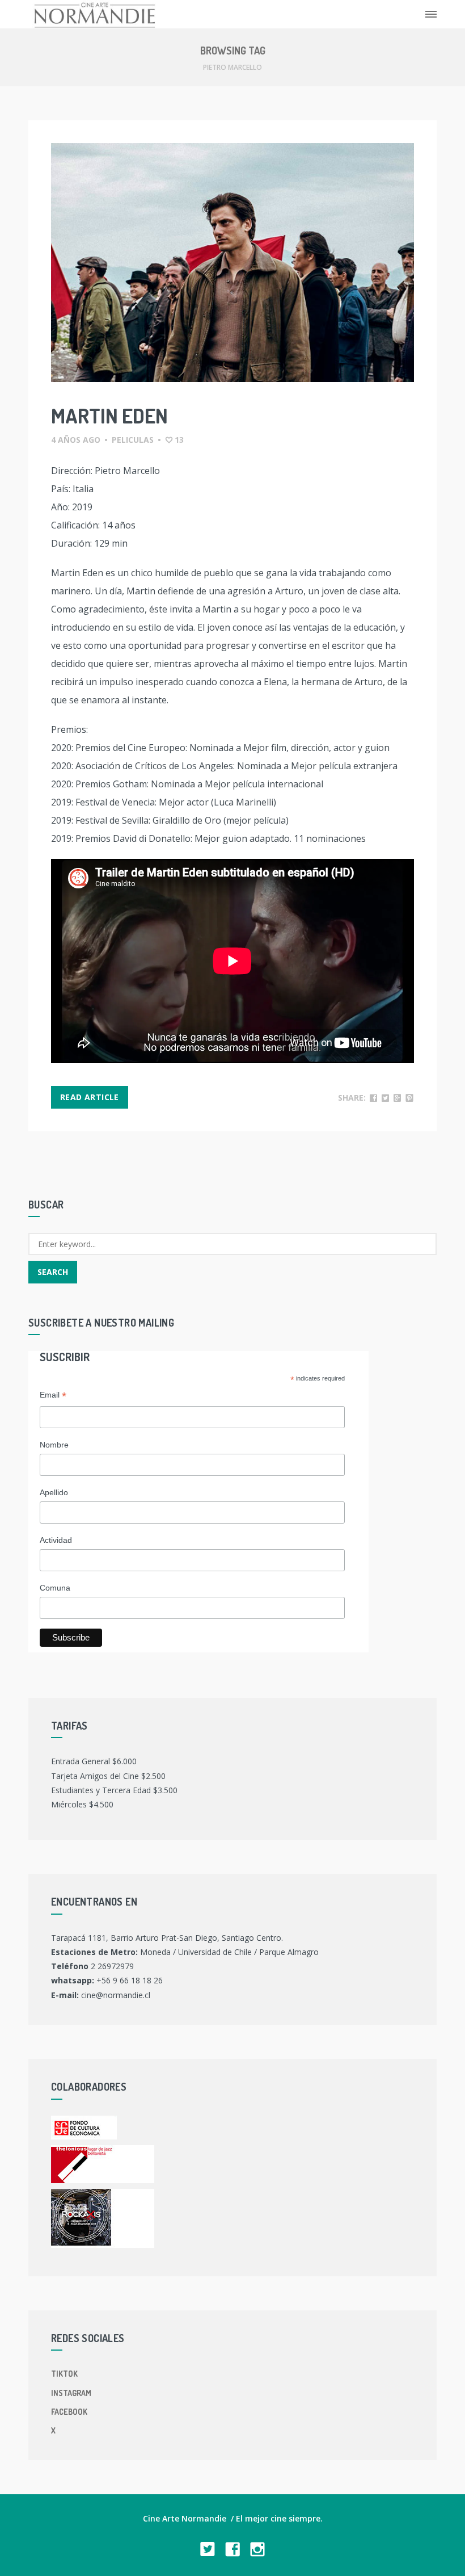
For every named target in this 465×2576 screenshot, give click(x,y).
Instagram (71, 2393)
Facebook (69, 2412)
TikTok (64, 2374)
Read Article (90, 1097)
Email (53, 1396)
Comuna (55, 1588)
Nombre (54, 1445)
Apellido (54, 1492)
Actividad (56, 1540)
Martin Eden (109, 416)
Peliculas (133, 440)
